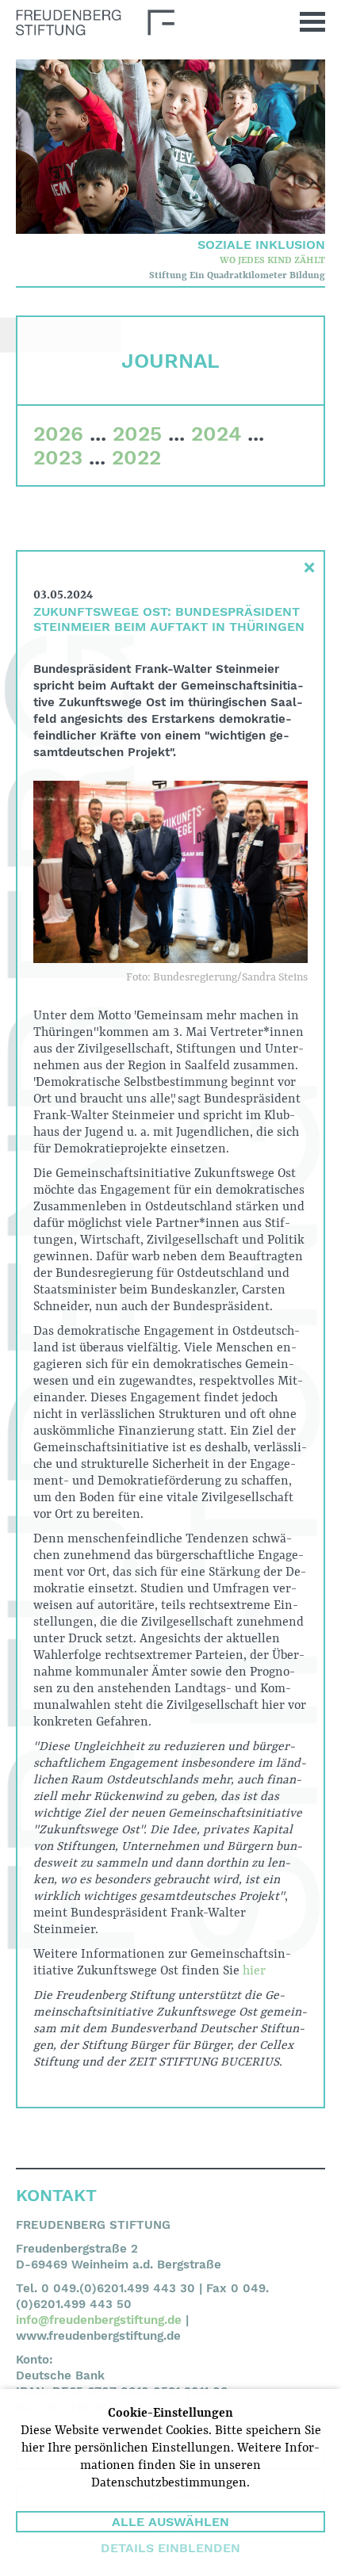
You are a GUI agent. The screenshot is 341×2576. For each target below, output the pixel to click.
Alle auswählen (170, 2522)
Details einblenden (170, 2548)
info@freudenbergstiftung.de (99, 2320)
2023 (58, 457)
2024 (216, 434)
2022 (136, 457)
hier (254, 1971)
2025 (137, 434)
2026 (58, 434)
